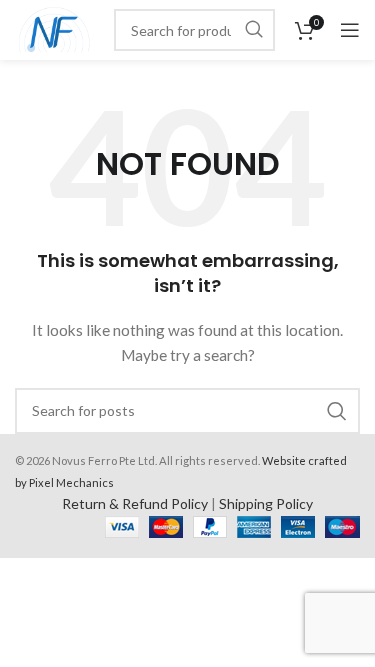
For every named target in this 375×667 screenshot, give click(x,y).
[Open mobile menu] (350, 30)
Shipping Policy (266, 503)
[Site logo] (54, 28)
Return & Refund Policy (135, 503)
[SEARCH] (254, 30)
